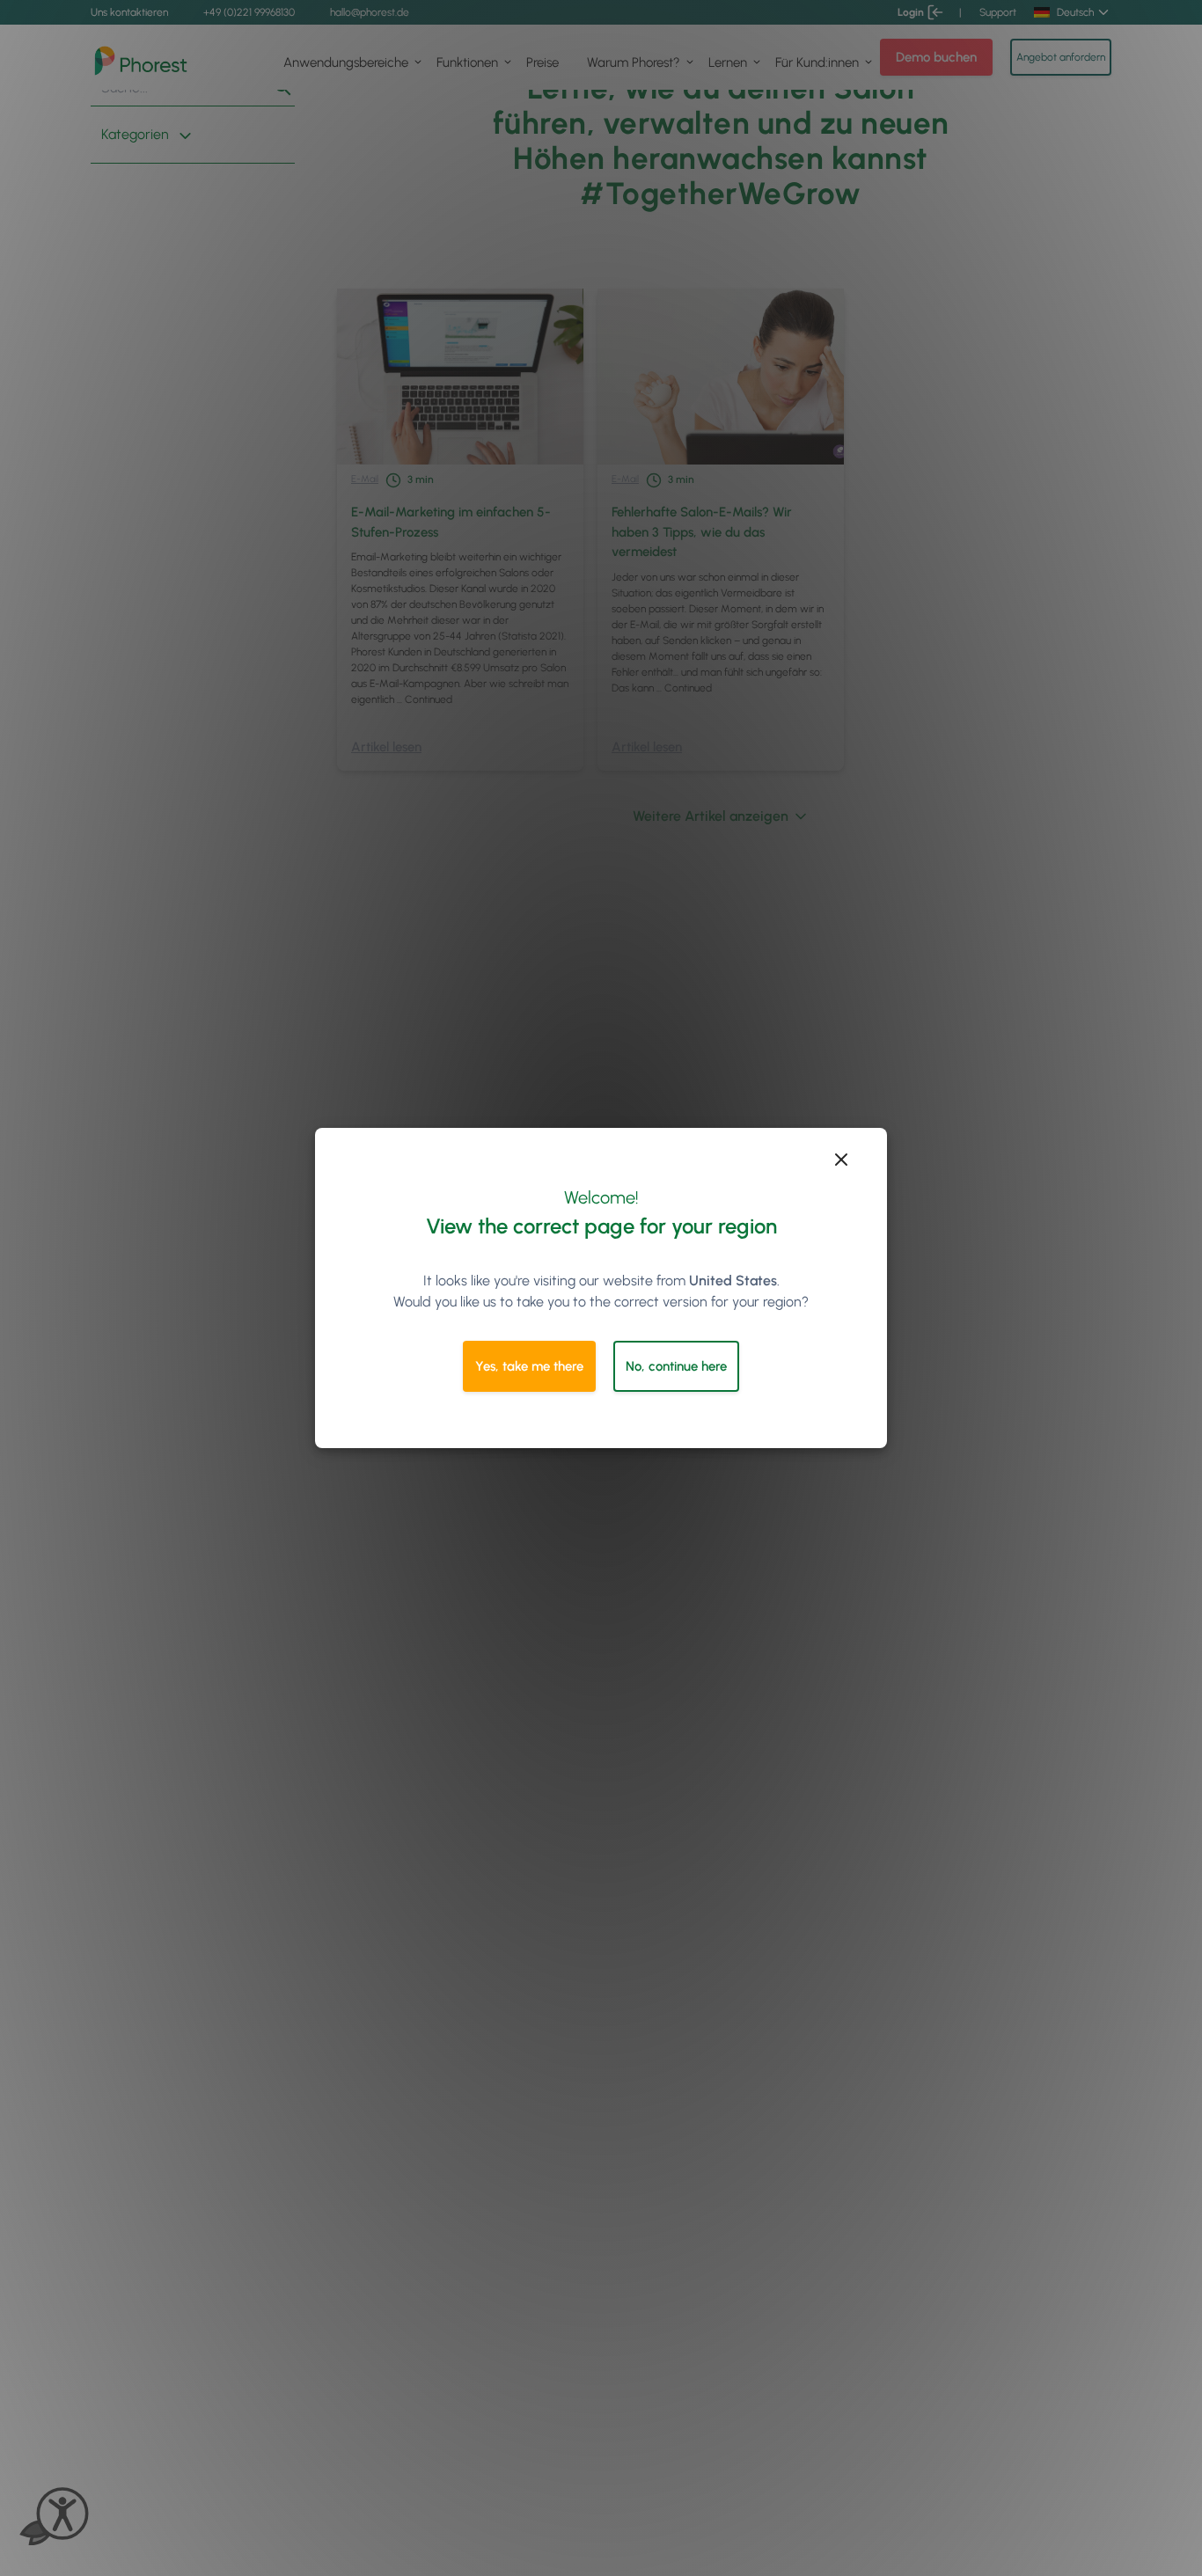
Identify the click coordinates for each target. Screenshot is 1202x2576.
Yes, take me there (529, 1366)
